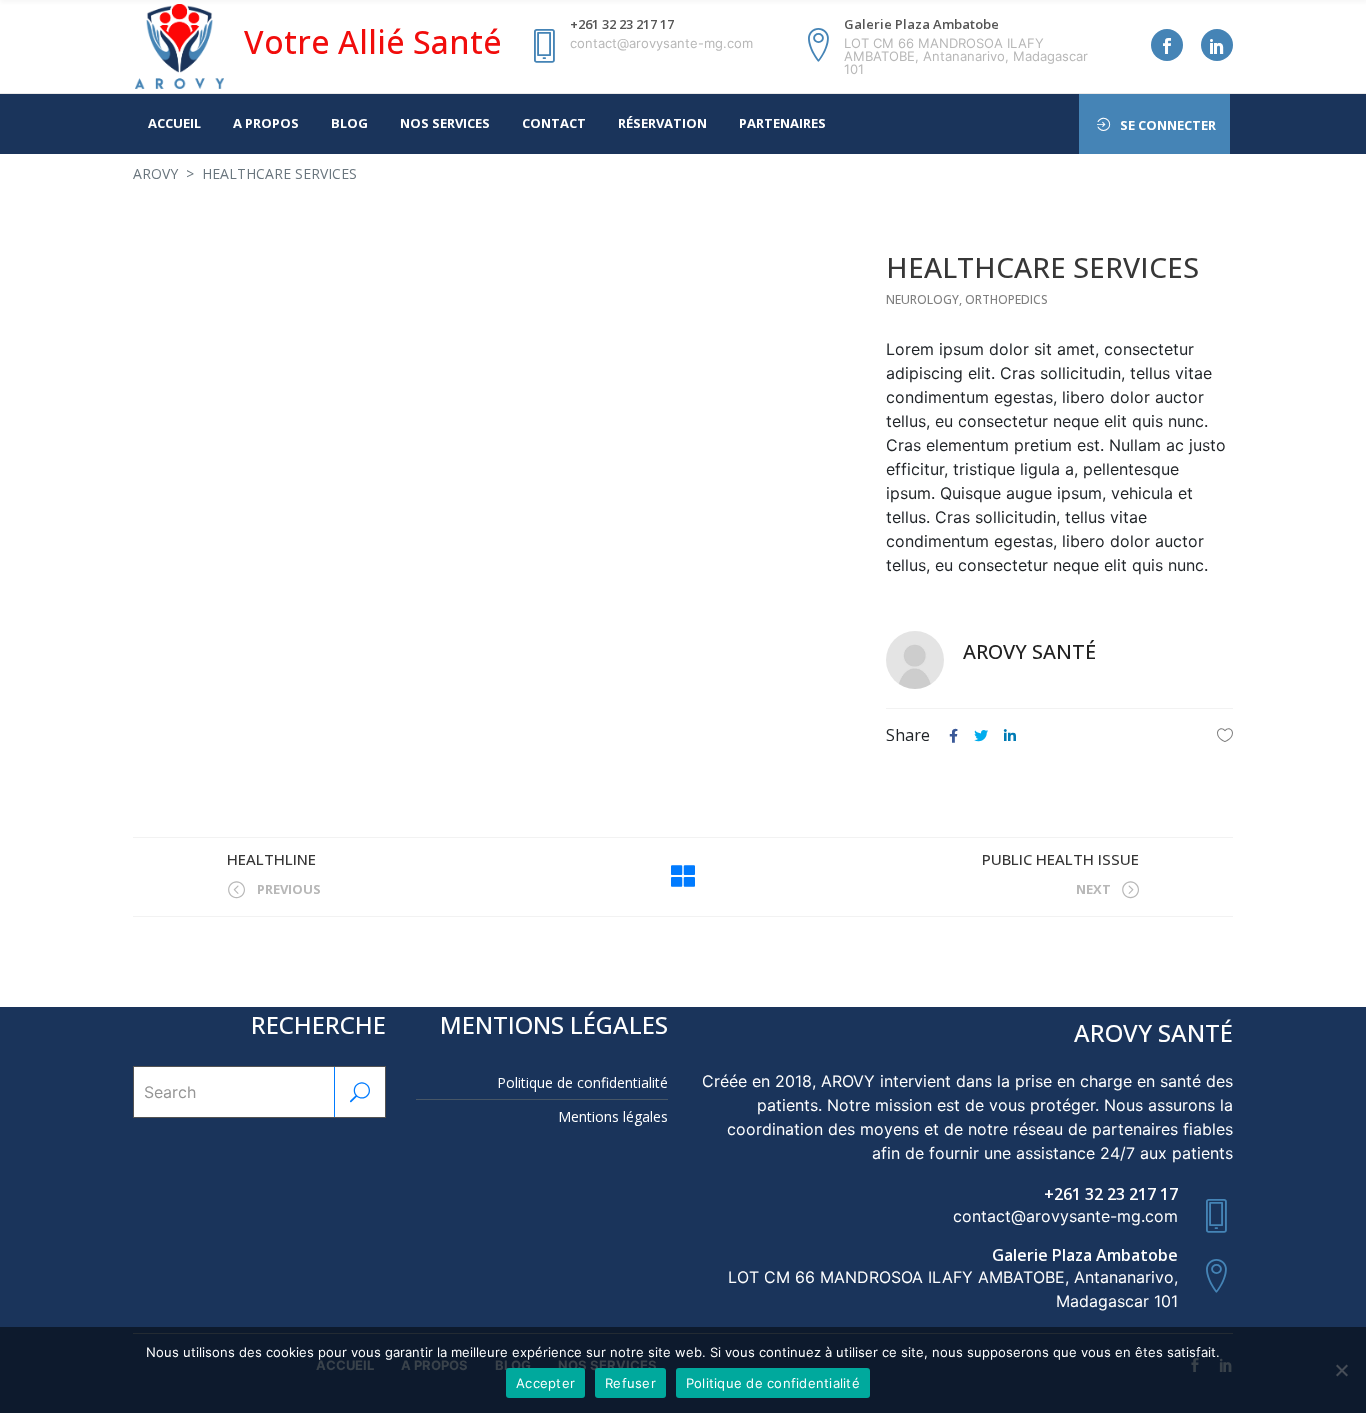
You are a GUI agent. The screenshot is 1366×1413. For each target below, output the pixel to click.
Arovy (155, 173)
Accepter (545, 1383)
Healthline (271, 859)
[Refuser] (1341, 1370)
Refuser (630, 1383)
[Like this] (1225, 734)
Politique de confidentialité (582, 1082)
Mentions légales (613, 1116)
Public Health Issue (1060, 859)
